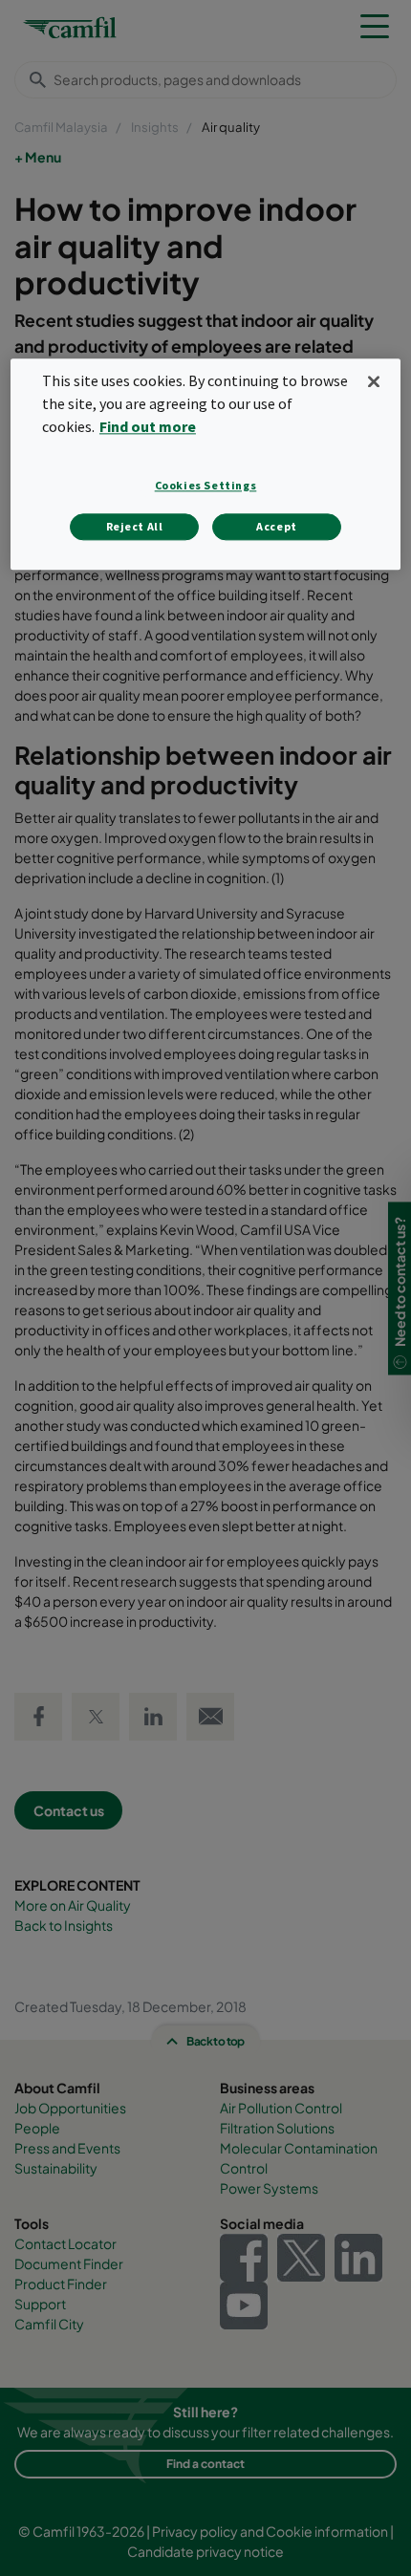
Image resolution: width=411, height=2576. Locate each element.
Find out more (148, 427)
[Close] (374, 382)
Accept (277, 526)
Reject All (135, 526)
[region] (206, 465)
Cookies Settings (206, 485)
